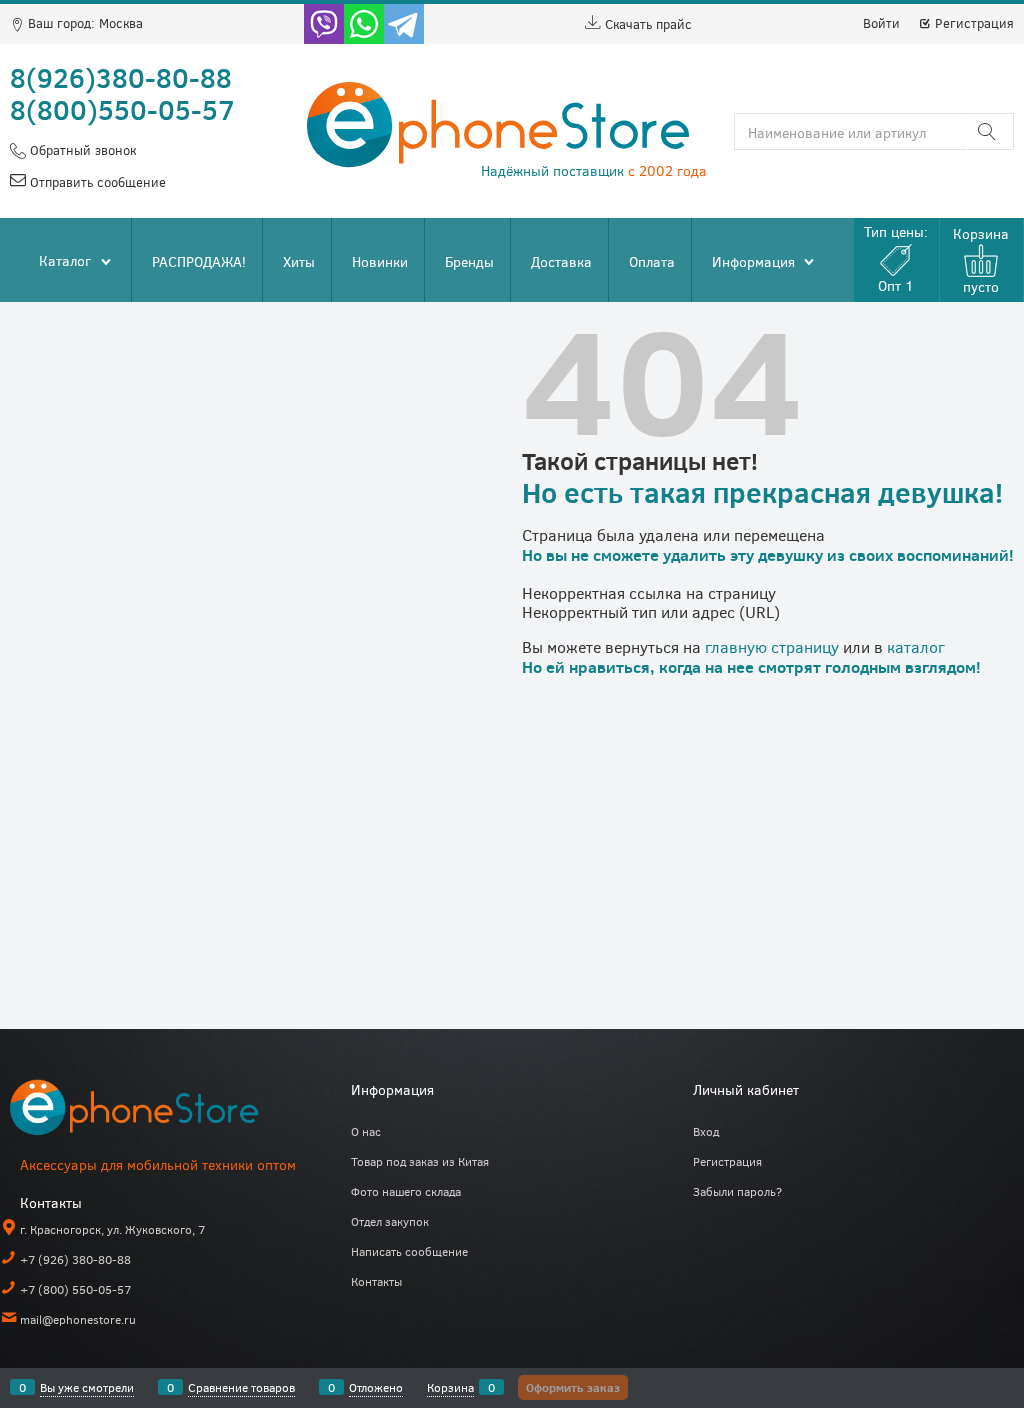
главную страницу (772, 646)
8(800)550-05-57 (122, 109)
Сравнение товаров (241, 1387)
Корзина (450, 1387)
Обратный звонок (81, 150)
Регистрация (972, 23)
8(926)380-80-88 (121, 77)
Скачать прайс (646, 24)
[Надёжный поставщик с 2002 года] (160, 1111)
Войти (881, 23)
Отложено (376, 1387)
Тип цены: (896, 258)
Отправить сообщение (96, 182)
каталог (916, 646)
